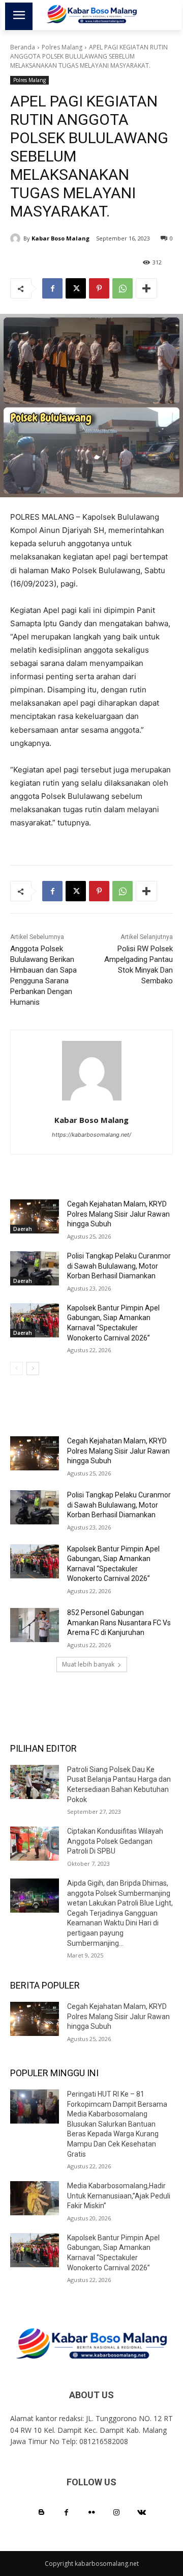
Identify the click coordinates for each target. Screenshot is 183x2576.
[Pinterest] (99, 288)
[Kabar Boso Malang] (17, 238)
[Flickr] (91, 2513)
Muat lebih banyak (88, 1664)
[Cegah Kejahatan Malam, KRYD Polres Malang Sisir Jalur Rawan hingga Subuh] (35, 1216)
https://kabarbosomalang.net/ (91, 1135)
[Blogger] (41, 2513)
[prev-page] (17, 1369)
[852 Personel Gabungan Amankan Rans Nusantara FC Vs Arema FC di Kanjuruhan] (35, 1625)
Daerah (23, 1229)
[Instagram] (117, 2513)
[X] (76, 288)
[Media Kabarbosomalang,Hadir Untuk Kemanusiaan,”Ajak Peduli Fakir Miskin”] (35, 2198)
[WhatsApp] (123, 288)
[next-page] (33, 1369)
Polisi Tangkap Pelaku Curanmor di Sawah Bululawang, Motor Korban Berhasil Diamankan (119, 1266)
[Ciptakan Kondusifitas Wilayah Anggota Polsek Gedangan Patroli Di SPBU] (35, 1844)
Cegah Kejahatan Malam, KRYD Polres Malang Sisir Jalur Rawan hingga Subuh (118, 1214)
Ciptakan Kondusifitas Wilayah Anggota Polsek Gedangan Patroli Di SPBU (115, 1841)
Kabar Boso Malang (60, 238)
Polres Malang (62, 47)
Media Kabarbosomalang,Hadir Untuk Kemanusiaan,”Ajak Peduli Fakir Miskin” (119, 2196)
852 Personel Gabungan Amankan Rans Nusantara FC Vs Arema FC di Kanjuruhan (119, 1622)
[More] (146, 288)
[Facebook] (52, 288)
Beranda (23, 47)
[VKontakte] (142, 2513)
